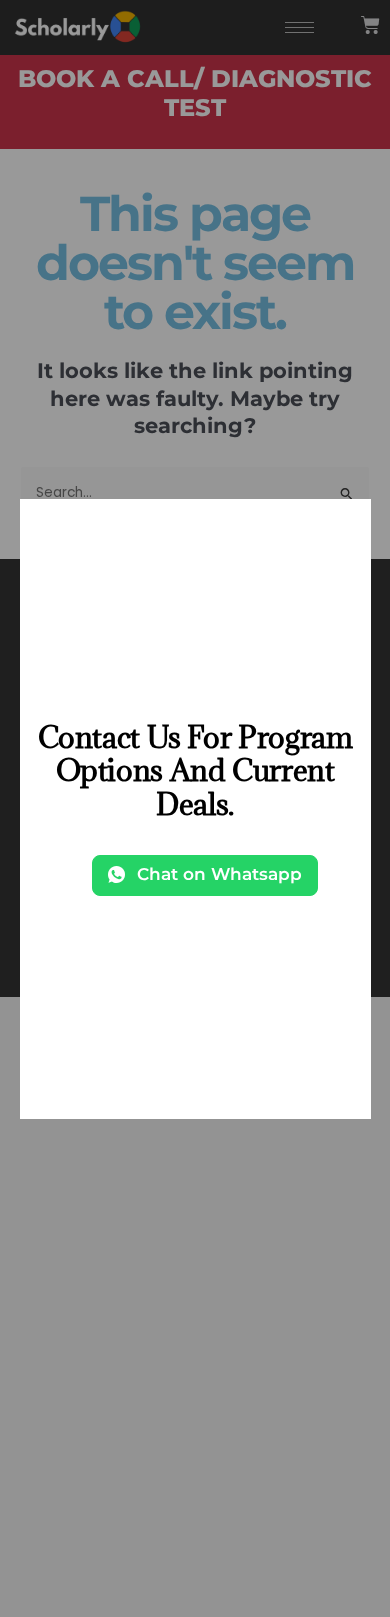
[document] (195, 808)
